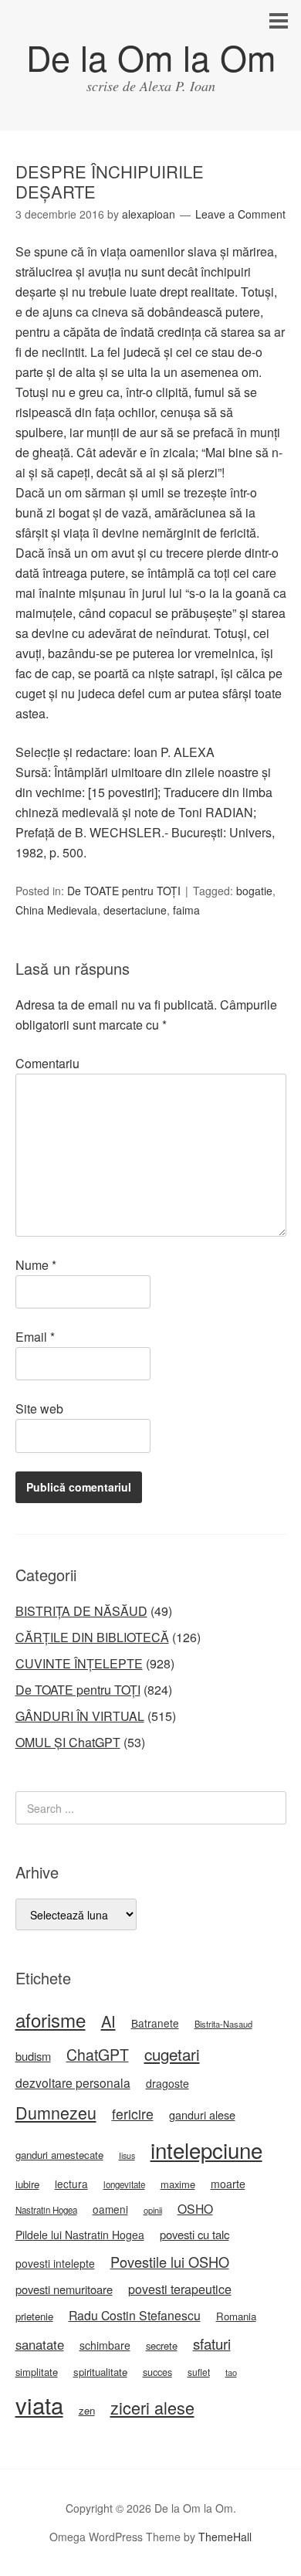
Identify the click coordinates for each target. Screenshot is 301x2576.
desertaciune (135, 910)
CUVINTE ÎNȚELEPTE (79, 1663)
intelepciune (206, 2150)
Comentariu (47, 1063)
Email (35, 1337)
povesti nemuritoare (64, 2289)
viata (39, 2405)
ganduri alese (202, 2114)
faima (186, 910)
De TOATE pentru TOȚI (124, 891)
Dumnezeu (56, 2112)
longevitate (124, 2184)
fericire (133, 2114)
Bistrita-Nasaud (223, 2024)
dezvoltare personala (73, 2082)
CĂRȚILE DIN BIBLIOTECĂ (92, 1637)
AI (108, 2021)
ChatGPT (98, 2055)
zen (87, 2410)
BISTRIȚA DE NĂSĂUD (81, 1611)
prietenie (34, 2316)
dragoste (167, 2083)
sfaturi (212, 2344)
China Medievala (56, 910)
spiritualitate (100, 2372)
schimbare (105, 2345)
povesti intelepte (55, 2263)
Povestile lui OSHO (170, 2262)
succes (157, 2372)
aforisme (51, 2019)
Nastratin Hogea (46, 2210)
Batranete (155, 2023)
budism (33, 2056)
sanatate (40, 2344)
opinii (153, 2210)
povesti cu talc (194, 2234)
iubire (27, 2184)
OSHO (195, 2208)
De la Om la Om (151, 57)
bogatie (254, 891)
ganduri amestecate (59, 2155)
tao (231, 2372)
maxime (178, 2184)
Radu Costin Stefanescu (135, 2315)
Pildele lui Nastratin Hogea (80, 2235)
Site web (39, 1408)
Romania (236, 2316)
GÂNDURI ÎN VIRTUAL (80, 1716)
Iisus (127, 2155)
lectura (71, 2184)
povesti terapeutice (180, 2289)
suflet (199, 2372)
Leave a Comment (240, 214)
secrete (162, 2345)
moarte (228, 2184)
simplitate (37, 2372)
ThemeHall (225, 2537)
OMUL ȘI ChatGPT (68, 1742)
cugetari (172, 2054)
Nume (36, 1265)
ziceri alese (152, 2407)
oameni (110, 2209)
